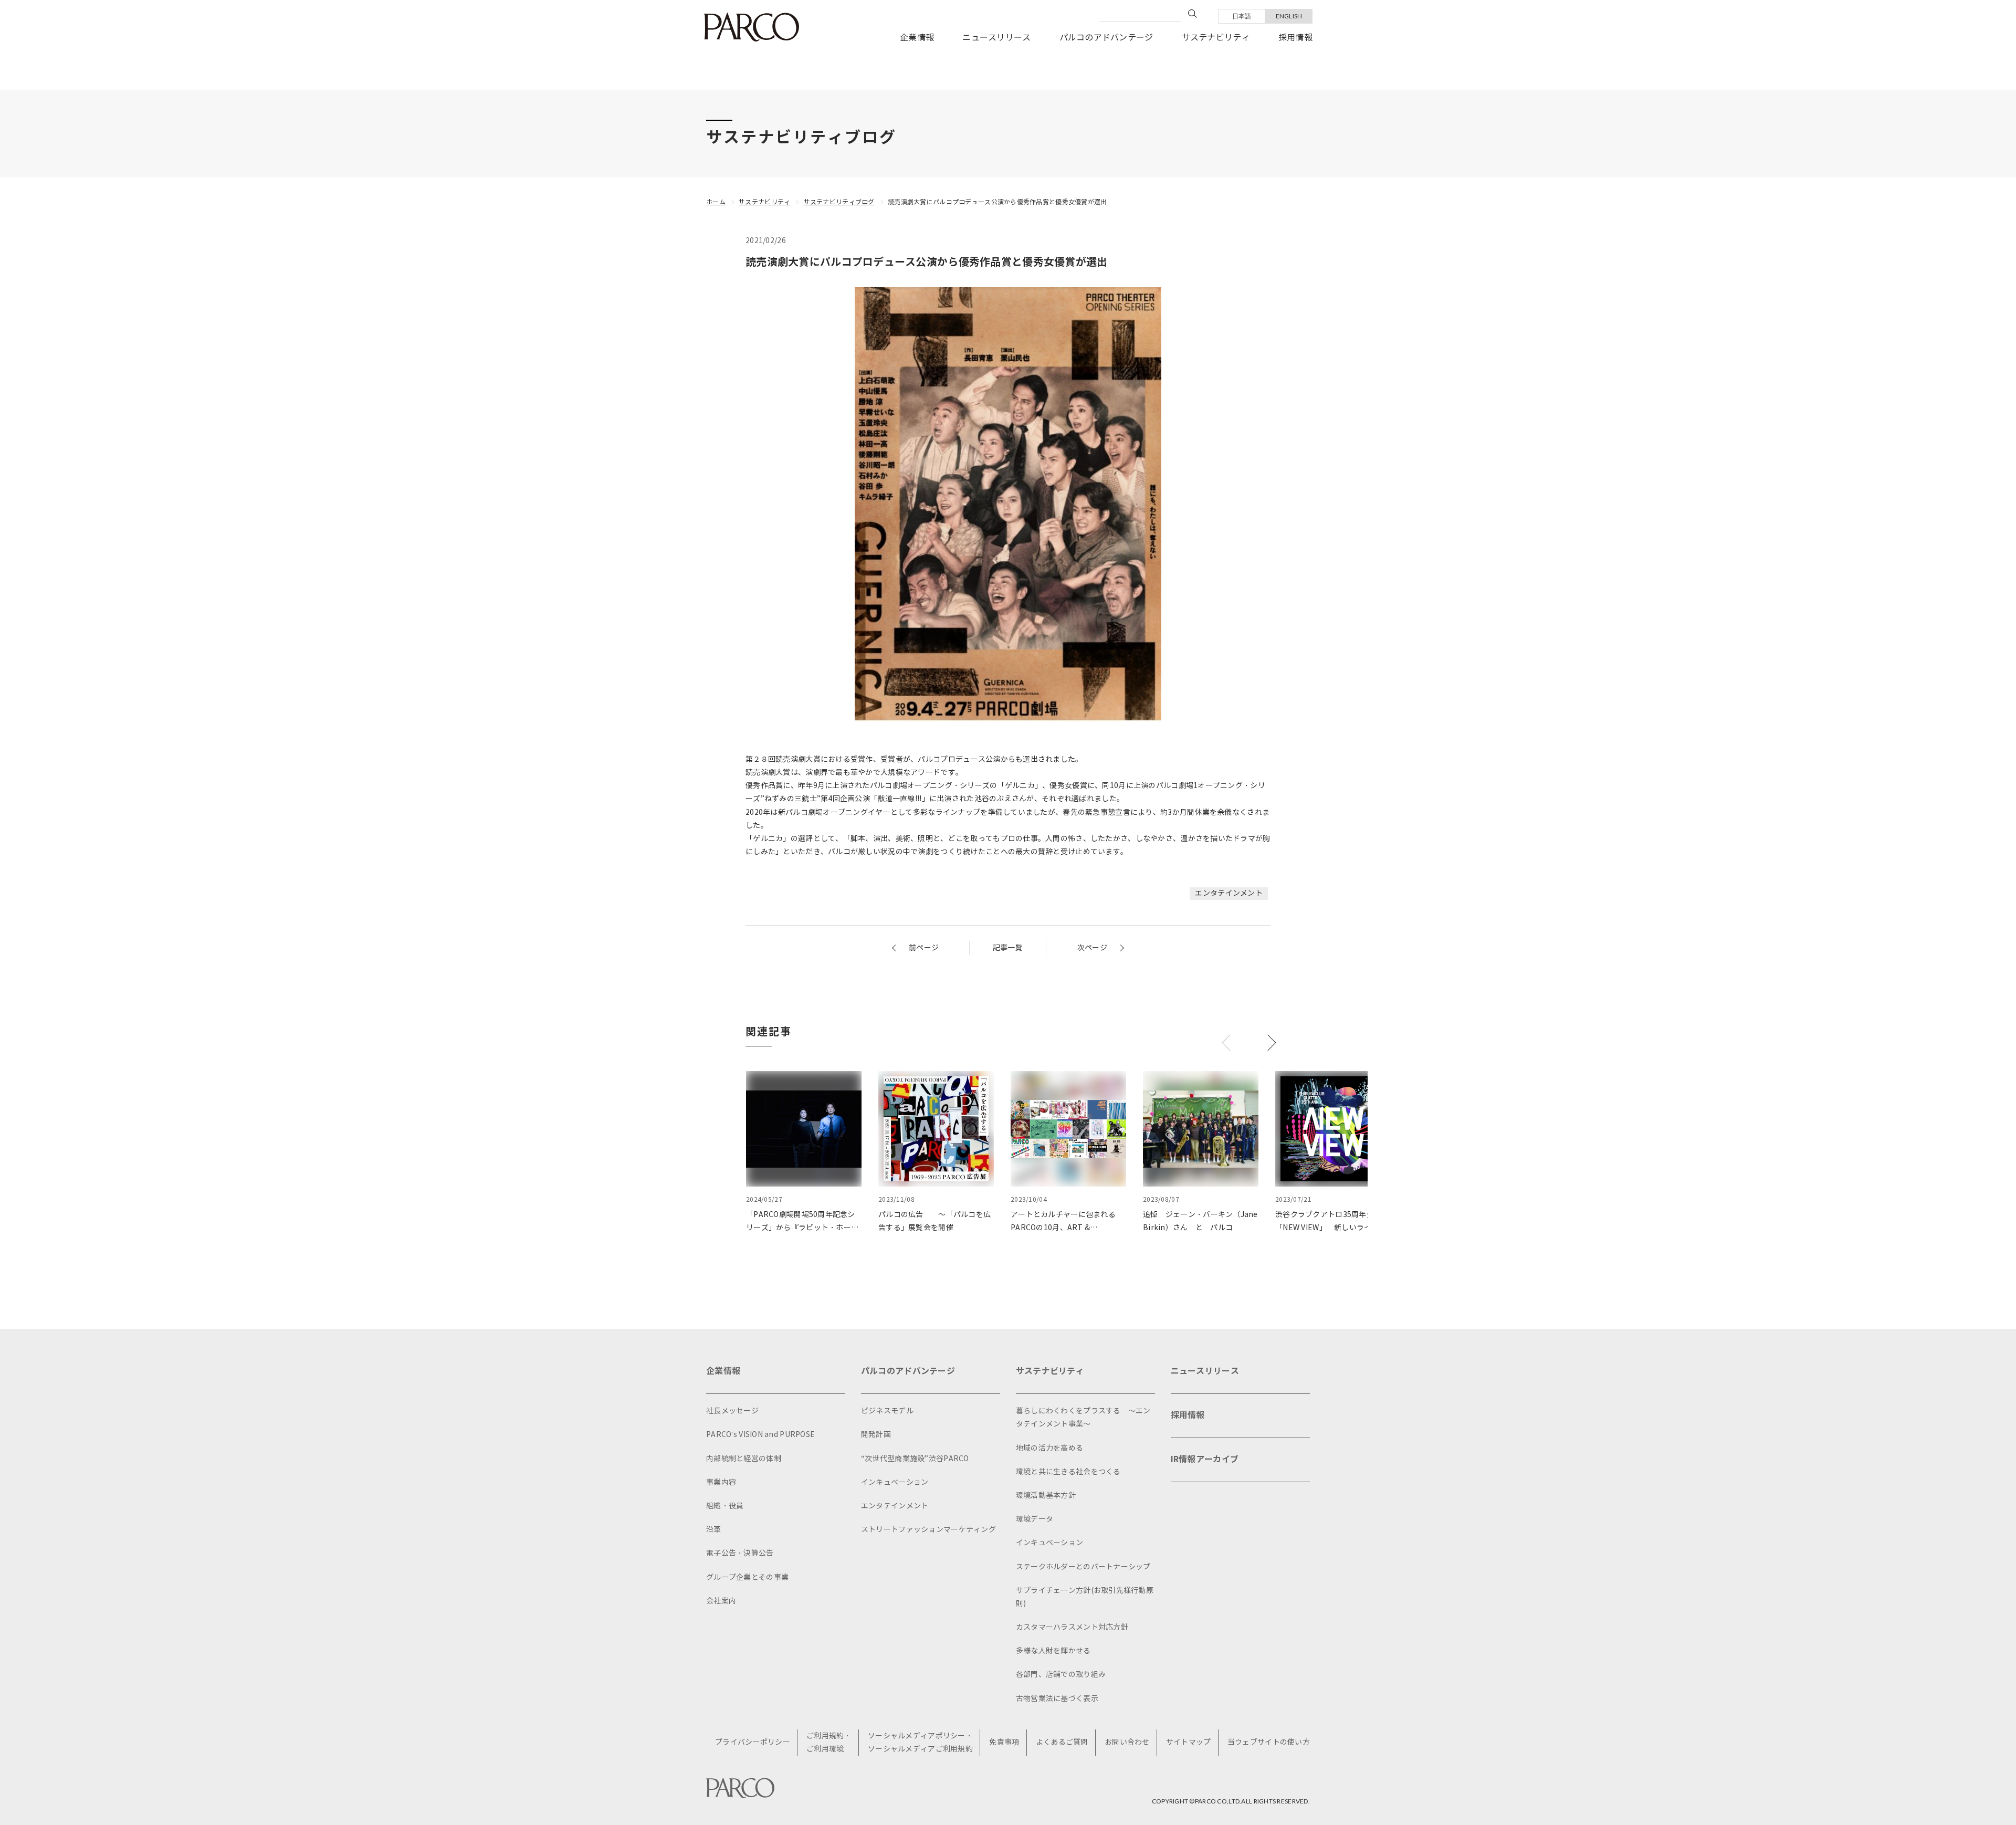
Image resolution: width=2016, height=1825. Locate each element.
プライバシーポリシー (753, 1742)
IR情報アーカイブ (1205, 1459)
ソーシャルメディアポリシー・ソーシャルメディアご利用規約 (920, 1743)
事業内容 (721, 1482)
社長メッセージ (732, 1411)
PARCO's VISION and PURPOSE (760, 1435)
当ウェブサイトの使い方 (1269, 1742)
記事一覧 (1008, 948)
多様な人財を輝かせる (1053, 1651)
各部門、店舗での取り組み (1061, 1675)
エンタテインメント (1229, 893)
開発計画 (876, 1435)
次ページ (1092, 948)
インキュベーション (895, 1482)
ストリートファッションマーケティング (928, 1530)
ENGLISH (1289, 16)
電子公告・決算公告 (740, 1553)
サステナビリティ (1216, 38)
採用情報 (1295, 38)
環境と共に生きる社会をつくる (1068, 1472)
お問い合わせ (1127, 1742)
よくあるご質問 (1062, 1742)
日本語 (1242, 16)
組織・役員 (725, 1506)
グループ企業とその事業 (747, 1577)
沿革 (714, 1530)
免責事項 (1004, 1742)
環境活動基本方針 (1046, 1496)
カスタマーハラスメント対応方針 (1072, 1627)
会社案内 (721, 1601)
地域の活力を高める (1050, 1448)
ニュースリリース (996, 38)
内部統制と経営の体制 (744, 1459)
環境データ (1035, 1519)
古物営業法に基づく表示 (1057, 1699)
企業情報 (917, 38)
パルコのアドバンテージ (1106, 38)
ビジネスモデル (887, 1411)
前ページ (924, 948)
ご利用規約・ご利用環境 (829, 1743)
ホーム (716, 202)
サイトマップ (1189, 1742)
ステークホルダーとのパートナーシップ (1083, 1567)
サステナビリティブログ (839, 202)
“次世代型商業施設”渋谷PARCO (915, 1459)
